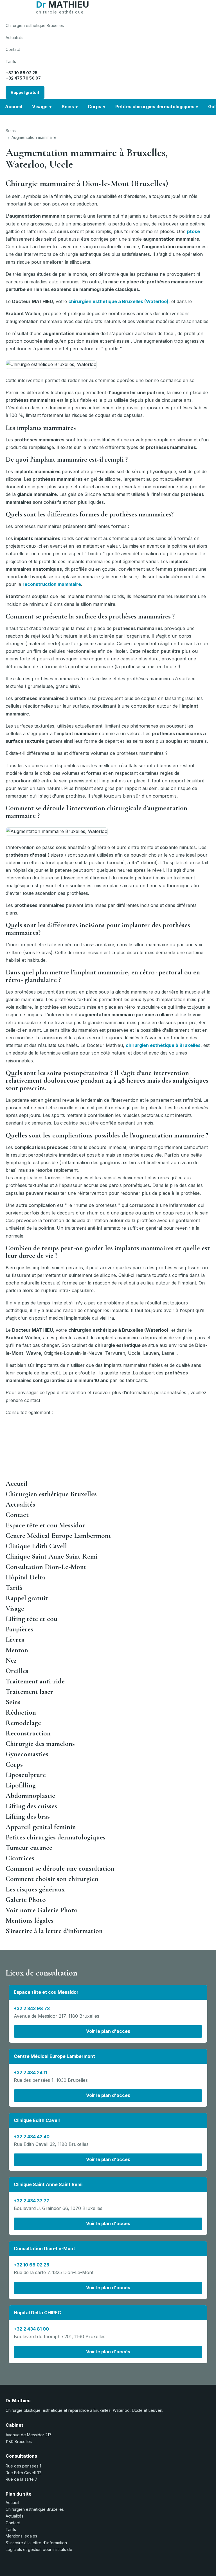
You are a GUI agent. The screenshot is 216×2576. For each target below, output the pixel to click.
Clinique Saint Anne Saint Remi (52, 1556)
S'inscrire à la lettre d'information (54, 1931)
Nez (11, 1660)
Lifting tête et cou (31, 1619)
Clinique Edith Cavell (36, 1546)
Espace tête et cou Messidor (45, 1525)
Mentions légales (30, 1920)
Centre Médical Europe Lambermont (58, 1536)
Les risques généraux (35, 1889)
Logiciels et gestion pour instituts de (39, 2549)
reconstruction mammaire (52, 584)
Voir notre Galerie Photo (42, 1910)
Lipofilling (21, 1785)
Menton (17, 1650)
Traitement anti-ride (35, 1681)
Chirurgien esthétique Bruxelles (35, 25)
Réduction (21, 1712)
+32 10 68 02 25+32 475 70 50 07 (23, 75)
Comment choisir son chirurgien (52, 1879)
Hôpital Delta (25, 1577)
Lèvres (15, 1640)
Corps (94, 107)
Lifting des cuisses (31, 1806)
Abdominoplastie (30, 1796)
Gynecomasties (27, 1754)
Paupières (19, 1629)
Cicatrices (20, 1858)
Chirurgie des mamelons (40, 1744)
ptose (193, 231)
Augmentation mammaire (34, 137)
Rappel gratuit (25, 92)
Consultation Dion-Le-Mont (46, 1567)
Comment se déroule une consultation (60, 1868)
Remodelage (23, 1723)
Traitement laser (29, 1692)
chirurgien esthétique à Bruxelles (163, 1045)
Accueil (13, 107)
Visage (40, 107)
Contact (13, 49)
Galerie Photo (26, 1900)
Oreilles (17, 1671)
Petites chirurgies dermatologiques (155, 107)
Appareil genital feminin (41, 1827)
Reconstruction (28, 1733)
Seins (68, 107)
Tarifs (11, 61)
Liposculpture (26, 1775)
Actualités (14, 38)
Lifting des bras (28, 1816)
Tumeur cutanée (29, 1848)
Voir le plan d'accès (108, 2031)
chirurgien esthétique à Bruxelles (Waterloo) (118, 301)
